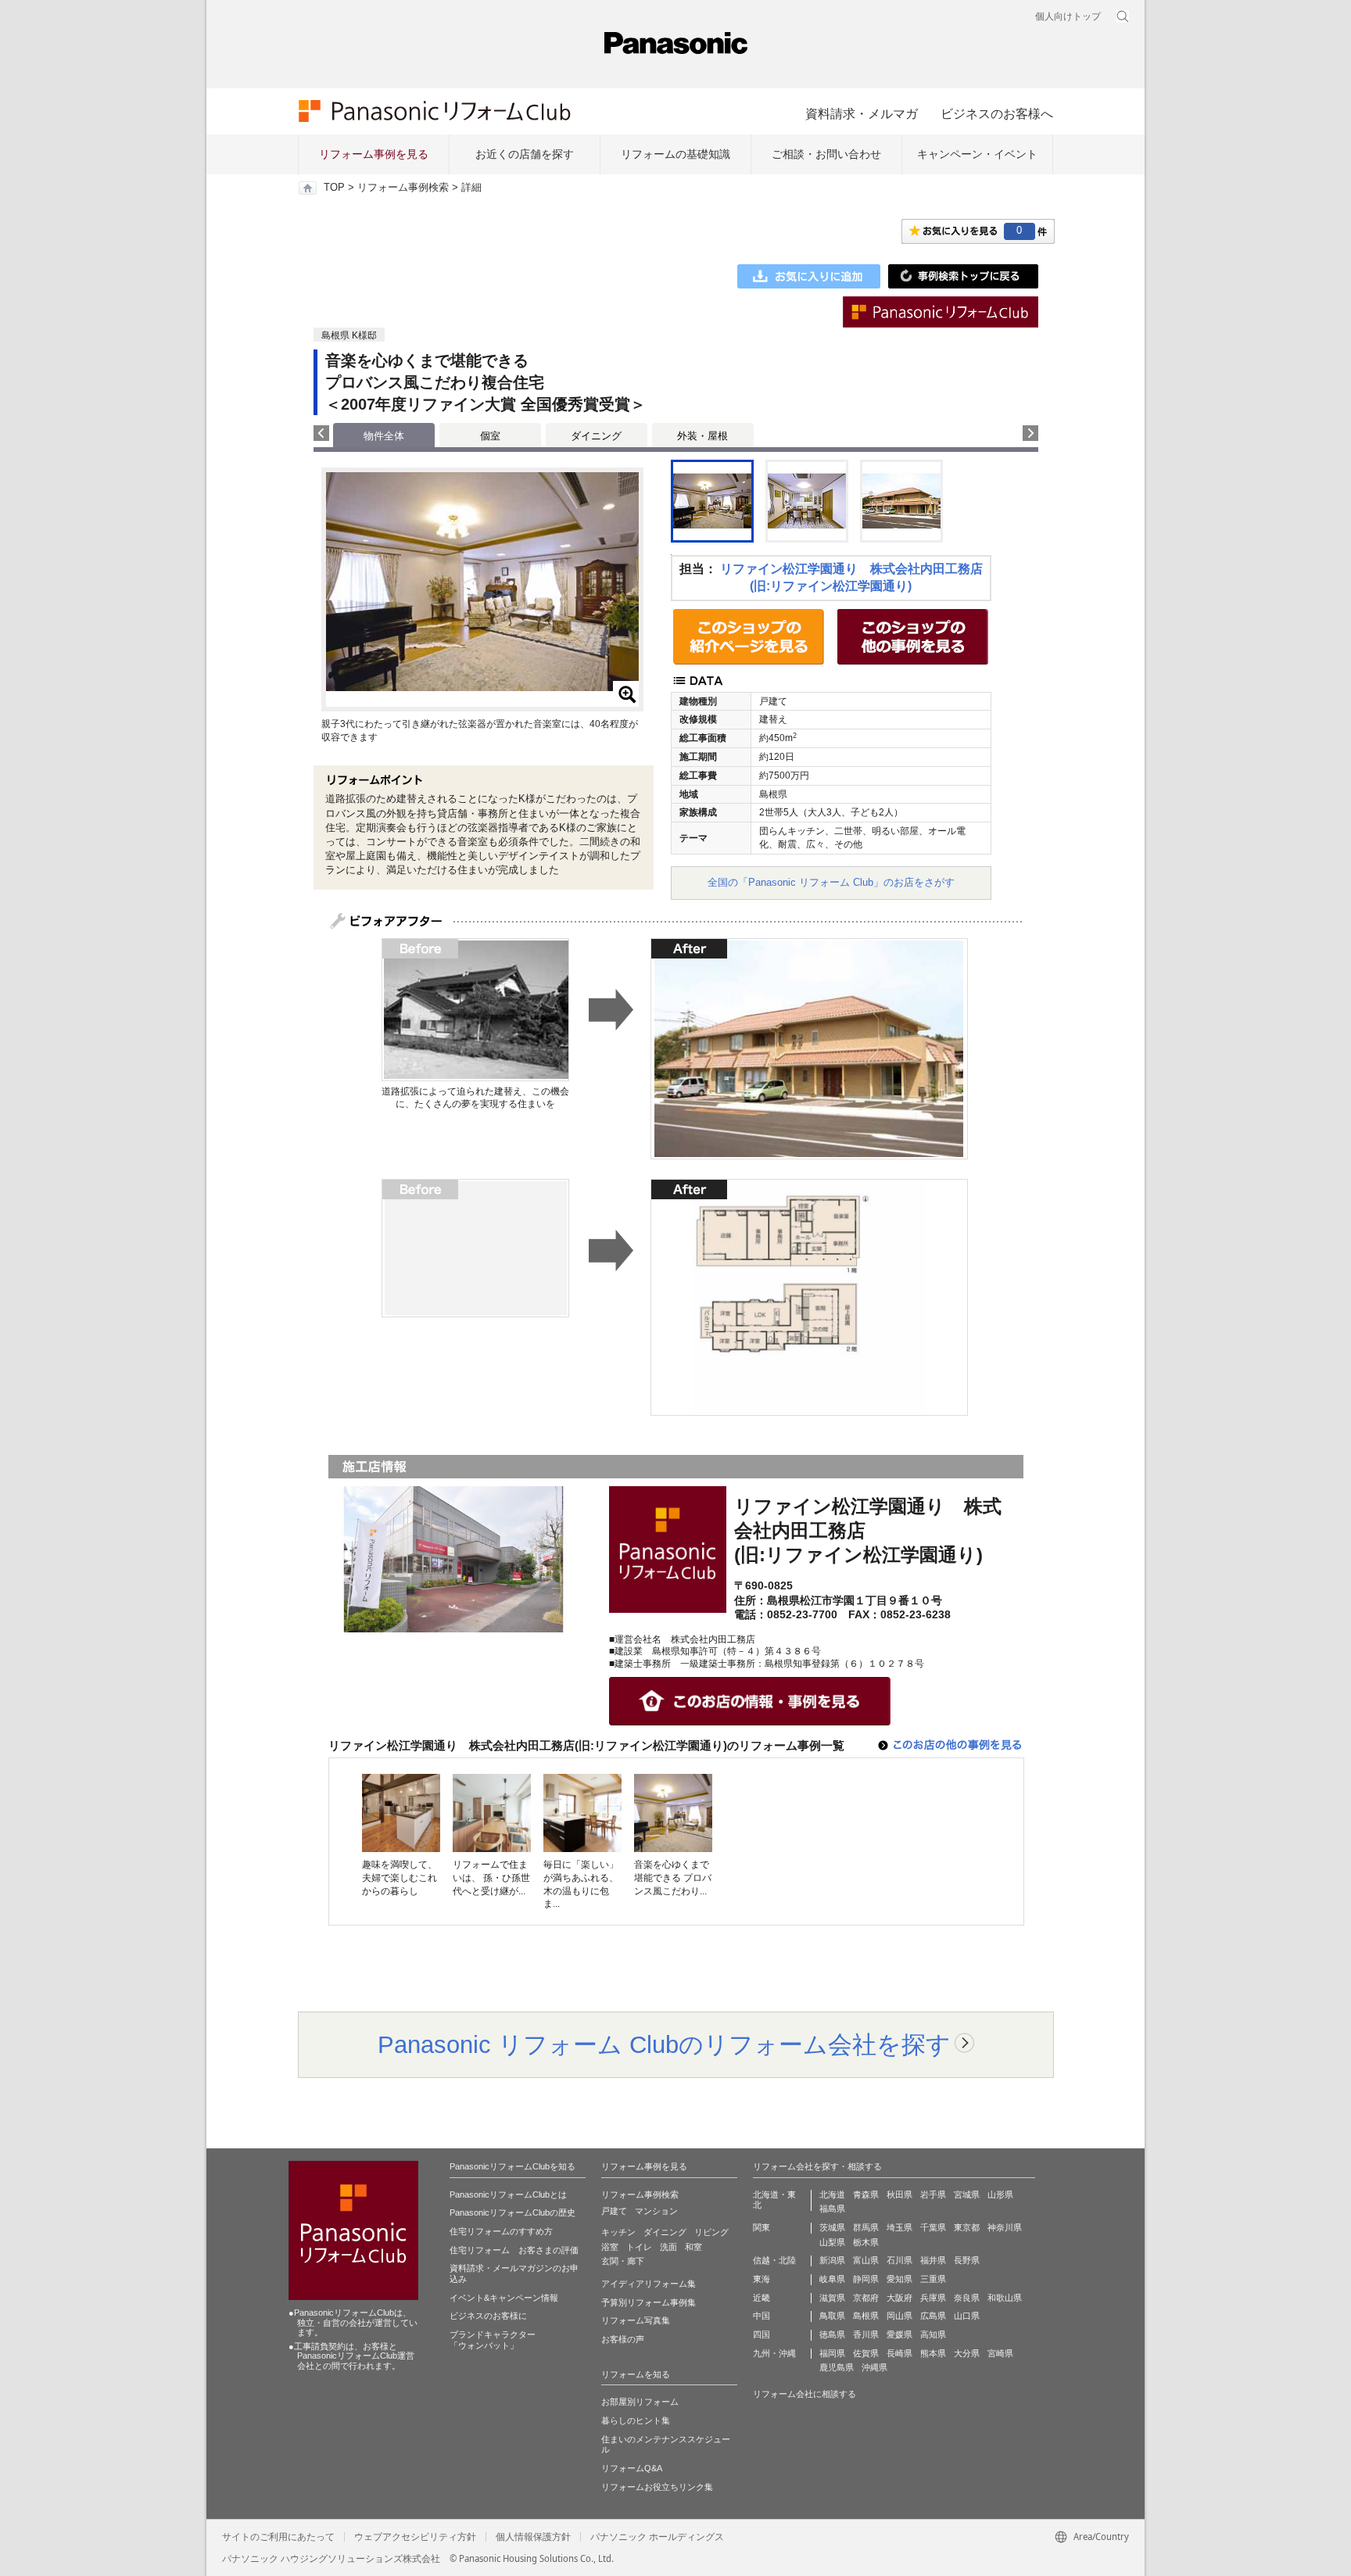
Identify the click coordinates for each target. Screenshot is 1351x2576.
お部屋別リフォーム (640, 2402)
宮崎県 (1000, 2353)
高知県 (933, 2334)
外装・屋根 (702, 436)
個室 (490, 436)
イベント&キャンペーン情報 (504, 2298)
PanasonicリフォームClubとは (508, 2194)
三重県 (933, 2279)
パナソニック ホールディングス (657, 2537)
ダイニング (596, 436)
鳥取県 (832, 2316)
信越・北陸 (774, 2260)
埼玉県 (899, 2227)
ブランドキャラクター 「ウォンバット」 (493, 2340)
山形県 (1000, 2194)
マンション (656, 2211)
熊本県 (933, 2353)
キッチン (618, 2232)
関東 (762, 2227)
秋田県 (899, 2194)
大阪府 (899, 2298)
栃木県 (866, 2242)
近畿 (762, 2298)
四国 (762, 2334)
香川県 (866, 2334)
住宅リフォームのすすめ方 (501, 2231)
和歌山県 (1005, 2298)
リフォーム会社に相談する (805, 2394)
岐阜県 (832, 2279)
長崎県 (899, 2353)
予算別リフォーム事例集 (649, 2302)
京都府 (866, 2298)
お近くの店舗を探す (525, 154)
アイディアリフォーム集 (649, 2284)
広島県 (933, 2316)
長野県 (967, 2260)
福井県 (933, 2260)
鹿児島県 (837, 2367)
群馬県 (866, 2227)
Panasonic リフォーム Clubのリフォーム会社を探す (664, 2044)
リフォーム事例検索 (403, 188)
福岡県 (832, 2353)
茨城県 (832, 2227)
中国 (762, 2316)
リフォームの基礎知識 (675, 154)
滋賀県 (832, 2298)
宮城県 (967, 2194)
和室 (693, 2247)
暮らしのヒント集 (636, 2420)
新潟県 (832, 2260)
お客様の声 (623, 2339)
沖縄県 (874, 2367)
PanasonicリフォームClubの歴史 (512, 2212)
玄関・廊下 (623, 2261)
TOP (334, 188)
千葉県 (933, 2227)
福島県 (832, 2209)
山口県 (967, 2316)
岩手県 (933, 2194)
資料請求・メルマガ (862, 113)
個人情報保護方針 (533, 2537)
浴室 (610, 2247)
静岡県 (866, 2279)
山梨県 (832, 2242)
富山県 (866, 2260)
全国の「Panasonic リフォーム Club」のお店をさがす (831, 882)
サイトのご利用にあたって (278, 2537)
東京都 (967, 2227)
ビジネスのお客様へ (997, 113)
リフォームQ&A (632, 2468)
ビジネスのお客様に (488, 2316)
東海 (762, 2279)
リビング (711, 2232)
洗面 (668, 2247)
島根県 (866, 2316)
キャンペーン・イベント (977, 154)
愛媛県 (899, 2334)
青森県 (866, 2194)
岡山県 (899, 2316)
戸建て (614, 2211)
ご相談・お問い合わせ (826, 154)
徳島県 (832, 2334)
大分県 (967, 2353)
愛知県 (899, 2279)
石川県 (899, 2260)
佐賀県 (866, 2353)
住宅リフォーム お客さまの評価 (514, 2250)
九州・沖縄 (774, 2353)
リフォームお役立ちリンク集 (657, 2487)
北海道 (832, 2194)
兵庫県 (933, 2298)
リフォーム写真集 (636, 2320)
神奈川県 (1005, 2227)
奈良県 (967, 2298)
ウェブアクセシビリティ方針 (415, 2537)
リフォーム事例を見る (374, 154)
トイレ (639, 2247)
